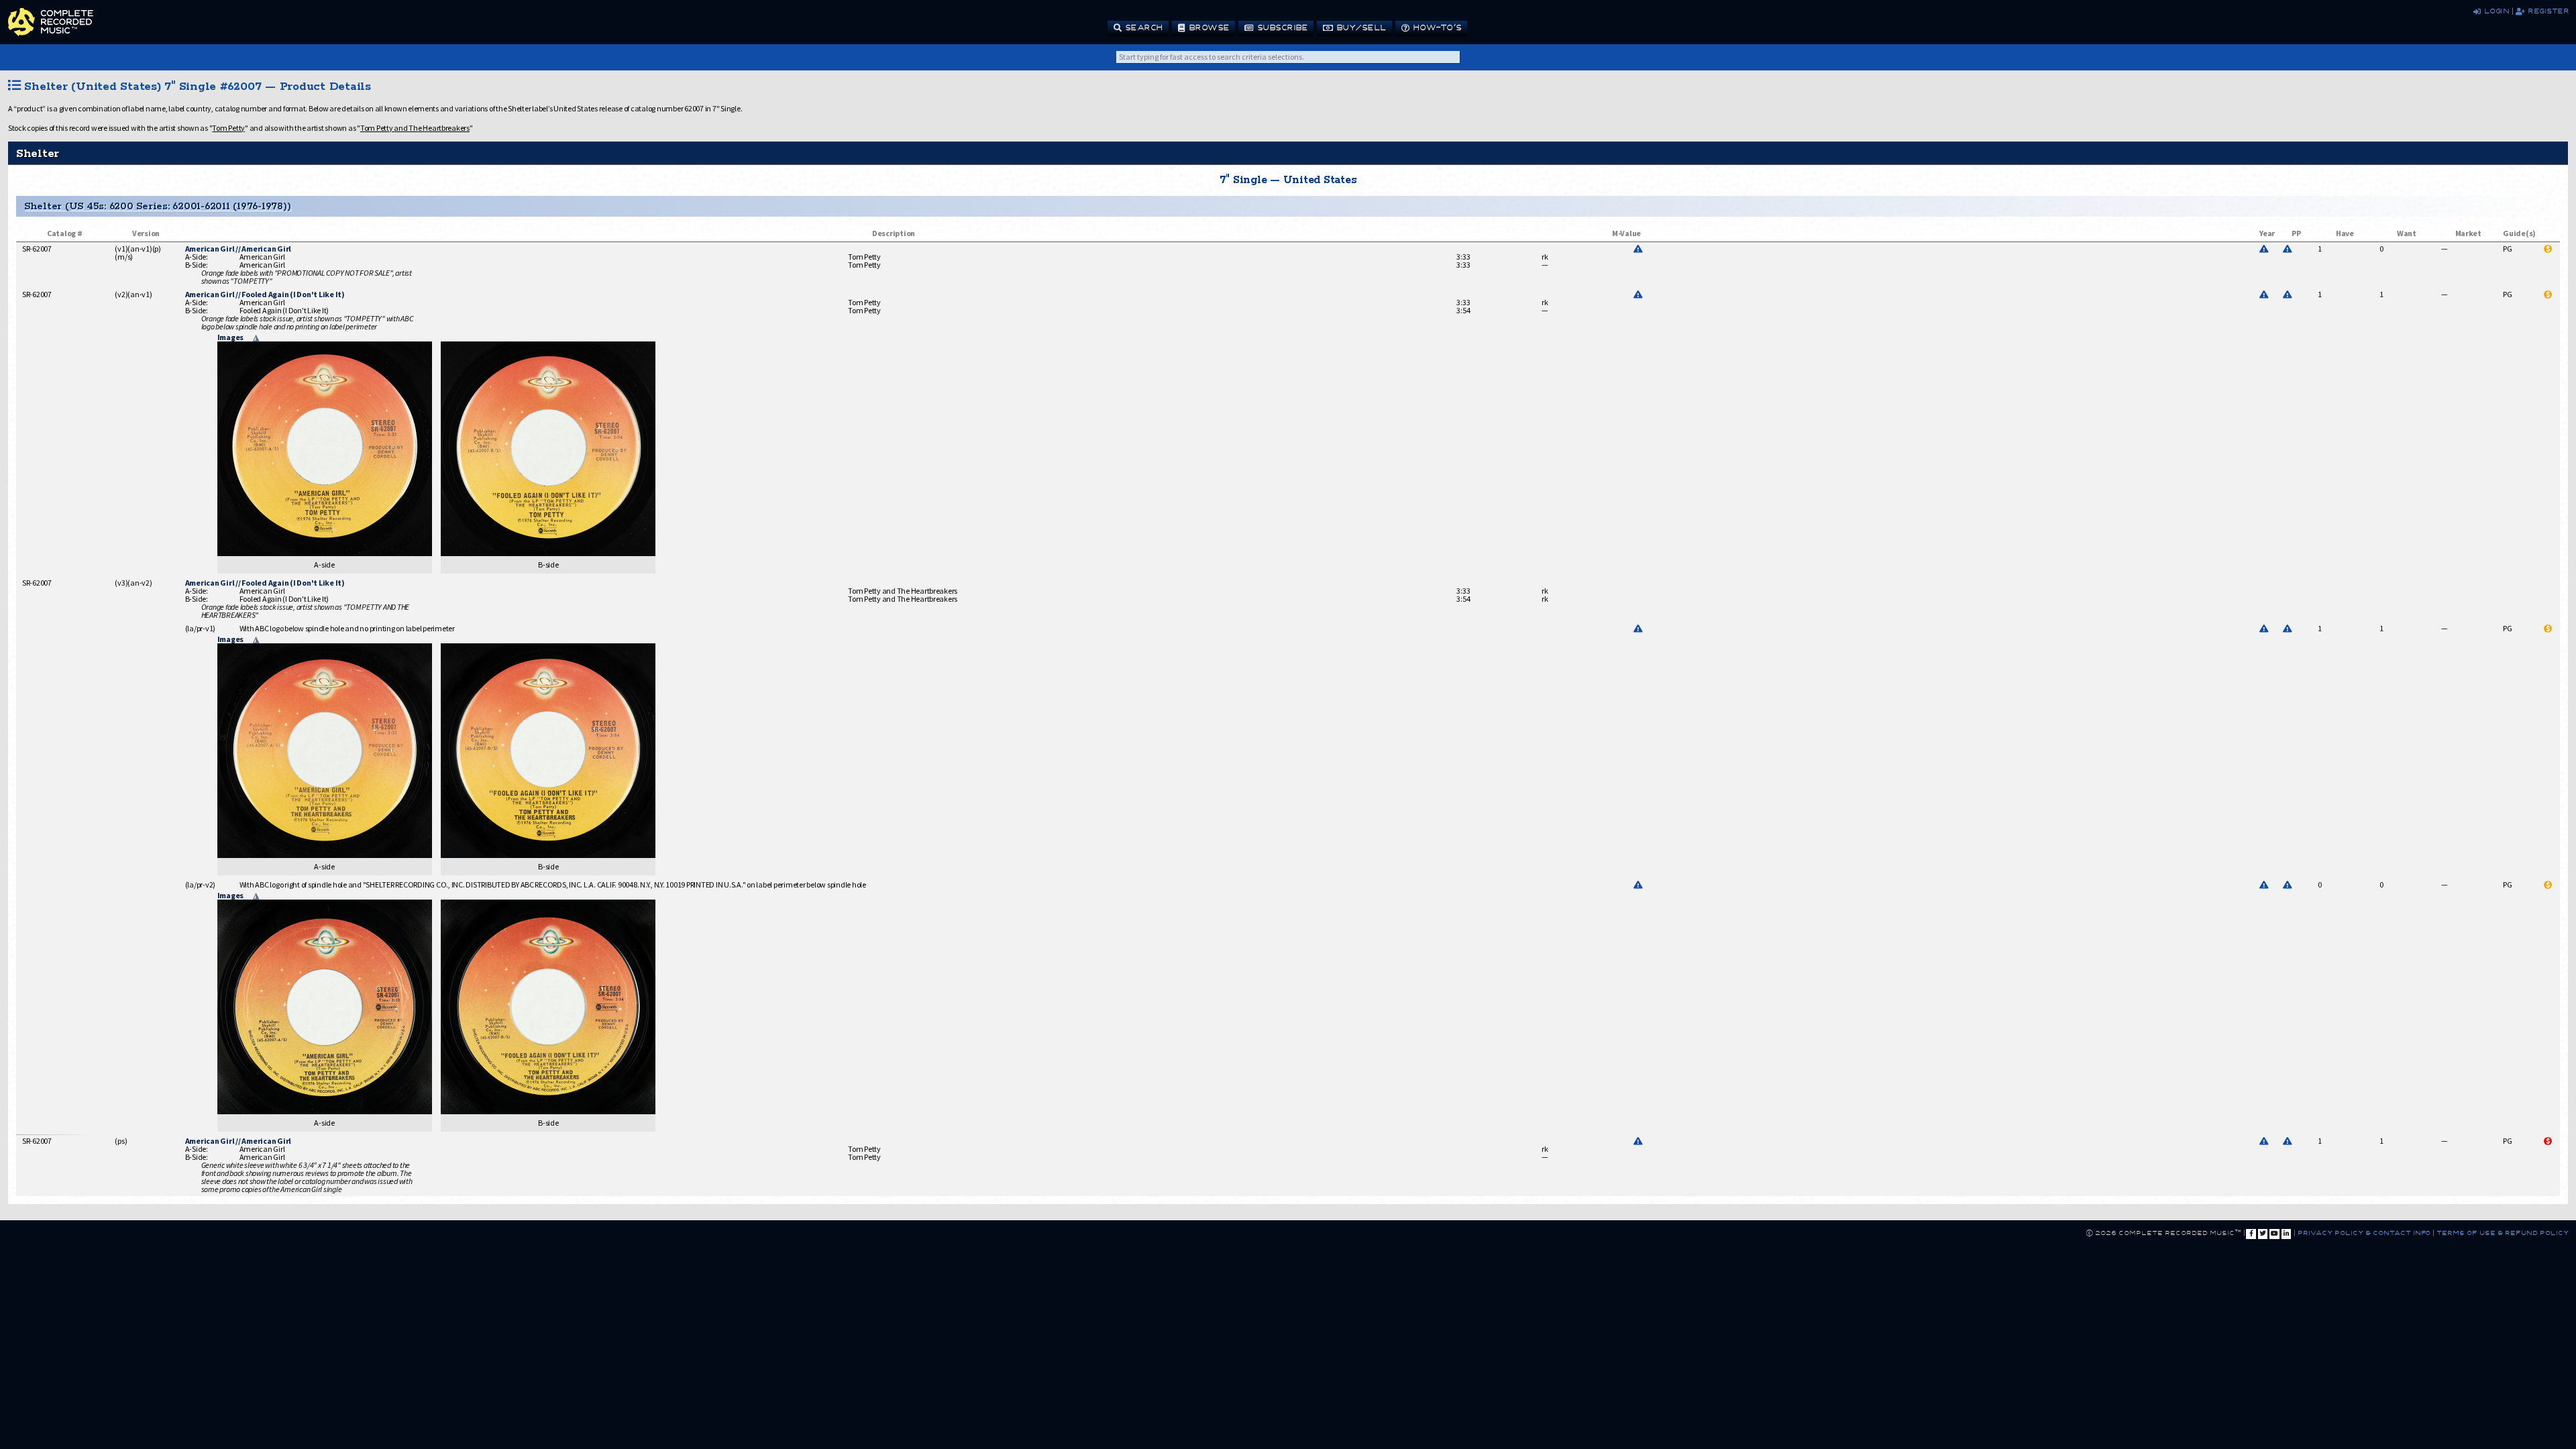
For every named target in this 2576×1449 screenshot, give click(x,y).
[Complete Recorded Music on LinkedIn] (2286, 1234)
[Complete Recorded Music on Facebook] (2251, 1234)
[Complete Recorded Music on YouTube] (2274, 1234)
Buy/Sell (1359, 27)
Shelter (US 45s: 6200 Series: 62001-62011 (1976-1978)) (157, 206)
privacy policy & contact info (2364, 1232)
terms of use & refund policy (2502, 1232)
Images (231, 337)
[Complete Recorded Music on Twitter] (2263, 1234)
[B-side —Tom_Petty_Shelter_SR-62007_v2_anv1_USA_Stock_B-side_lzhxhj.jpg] (548, 552)
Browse (1207, 27)
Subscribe (1281, 27)
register (2546, 10)
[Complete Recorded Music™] (51, 22)
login (2494, 10)
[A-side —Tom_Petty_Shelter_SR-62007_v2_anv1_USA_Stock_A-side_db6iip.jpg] (325, 552)
